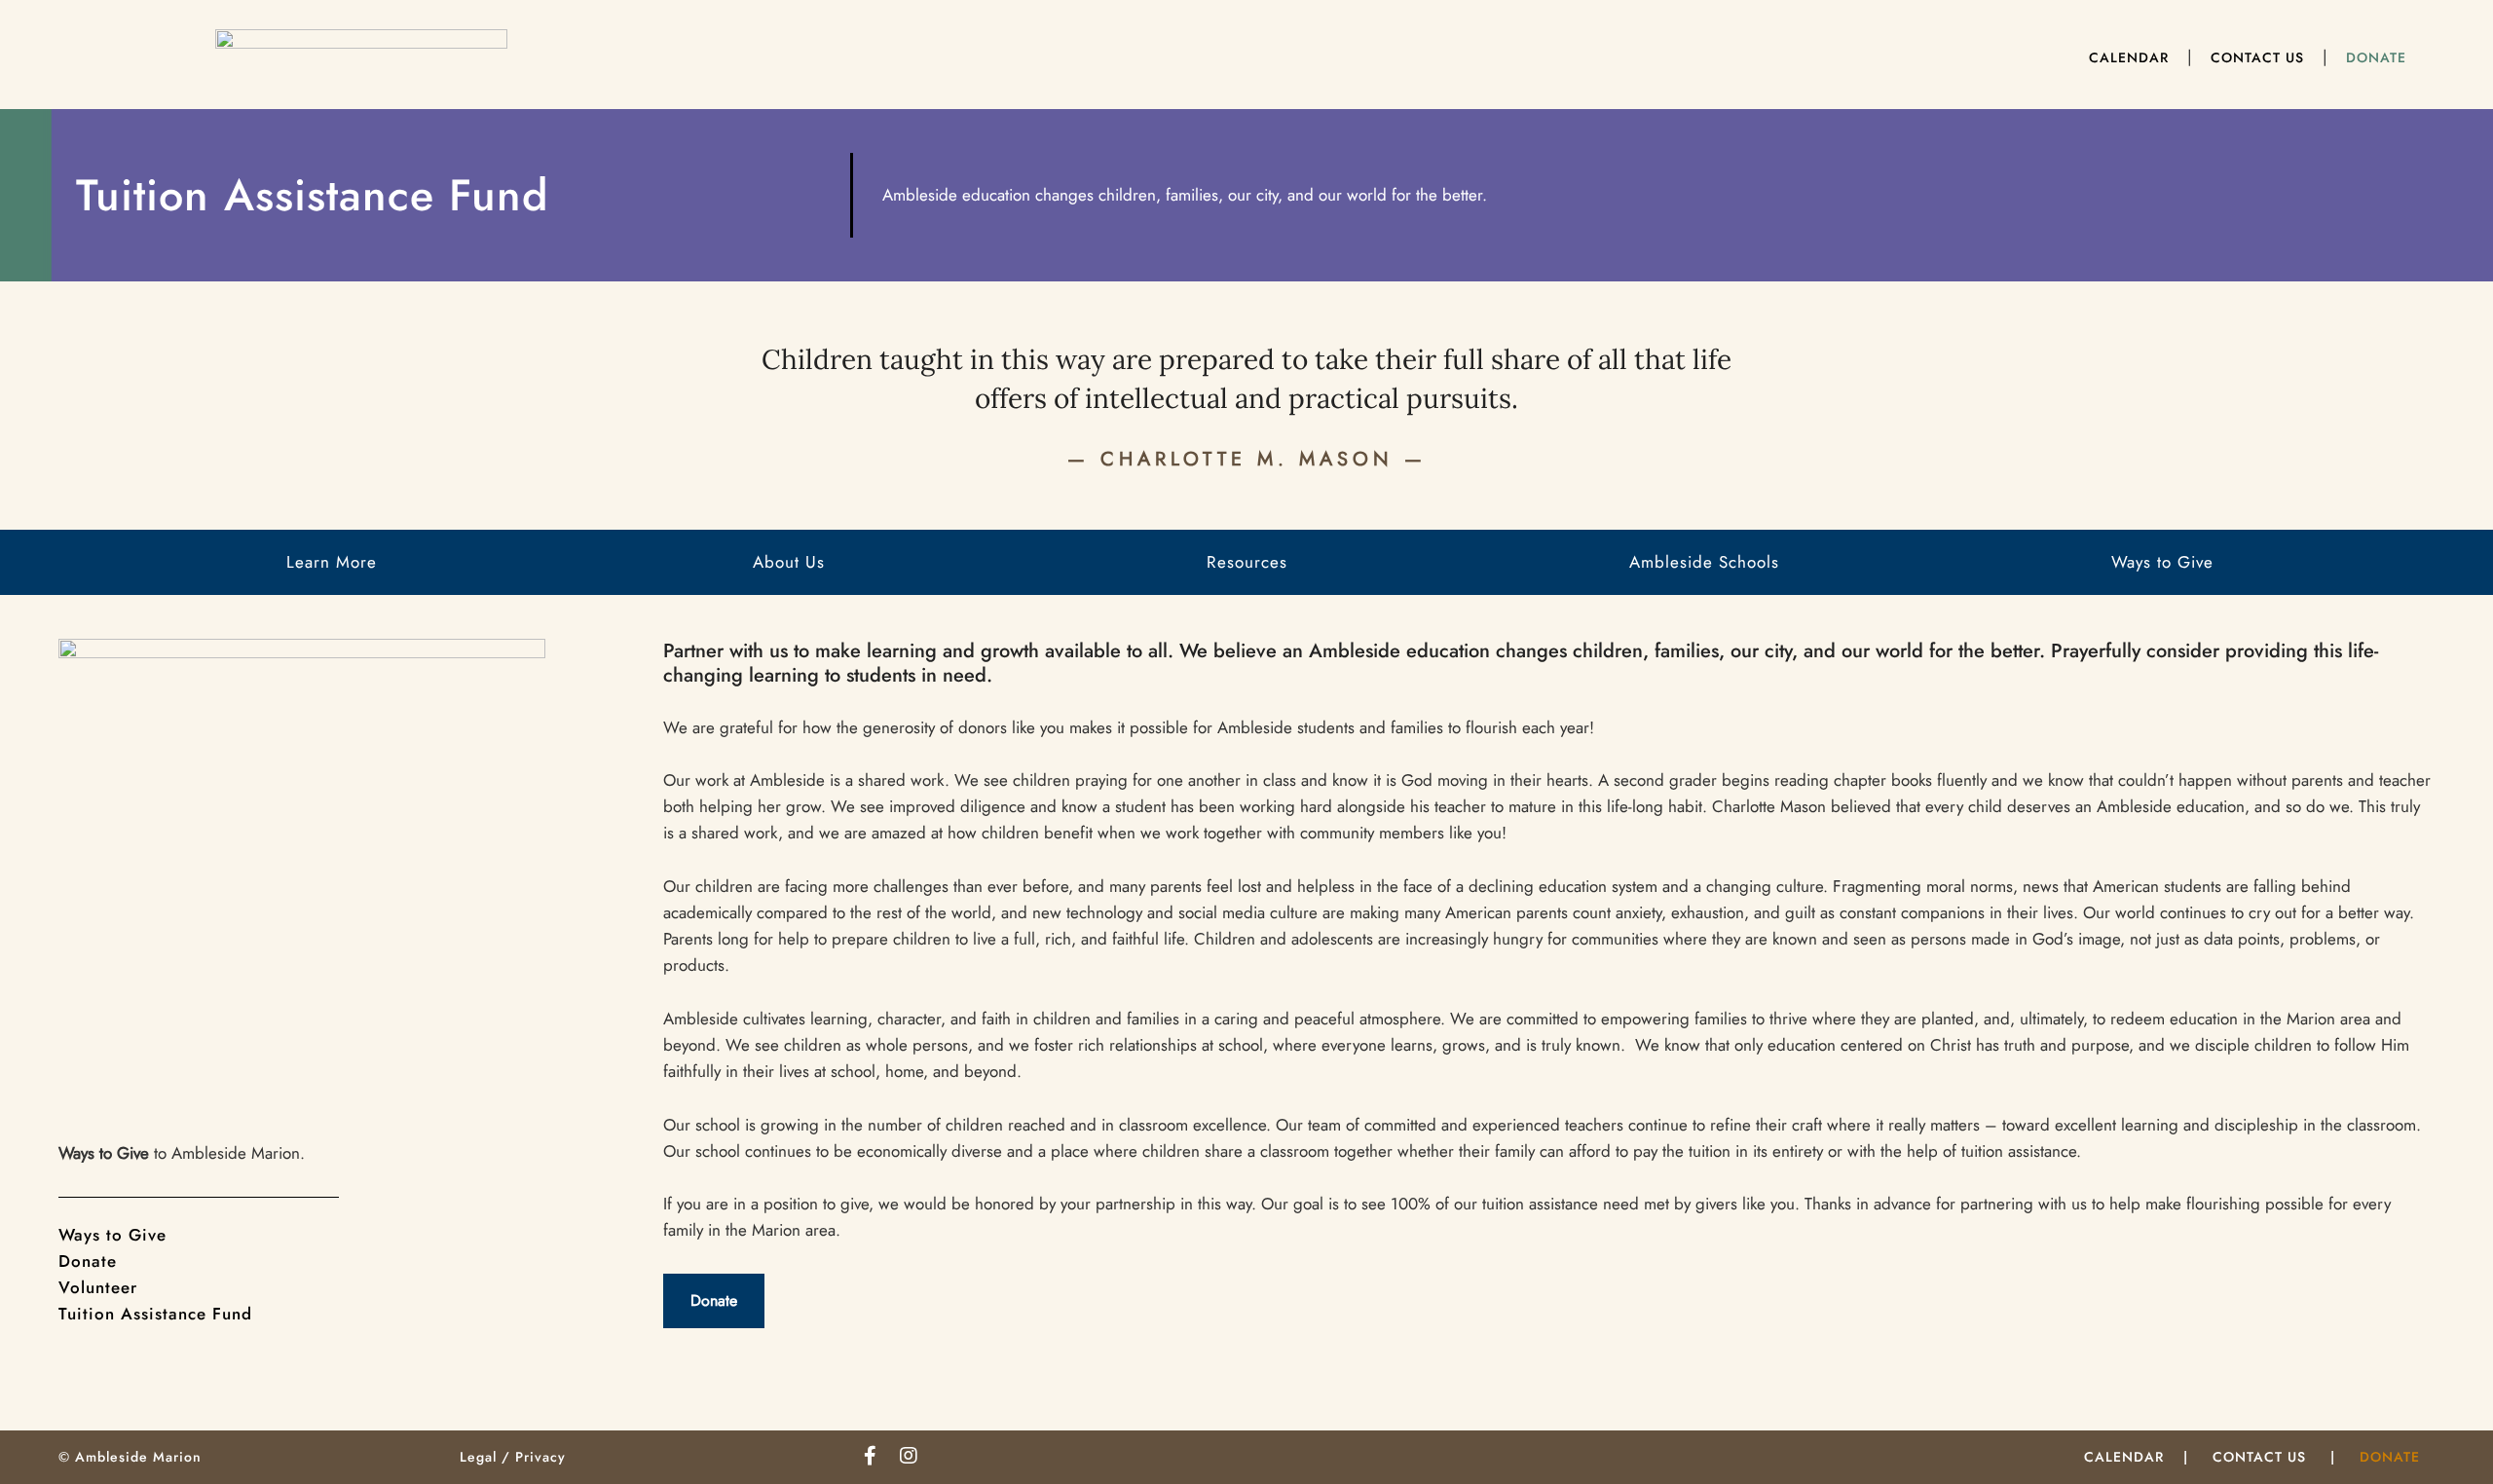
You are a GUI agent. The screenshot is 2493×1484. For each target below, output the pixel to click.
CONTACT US (2259, 1457)
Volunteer (98, 1287)
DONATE (2390, 1457)
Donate (88, 1261)
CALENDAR (2124, 1457)
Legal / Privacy (513, 1457)
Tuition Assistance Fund (155, 1314)
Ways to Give (112, 1235)
